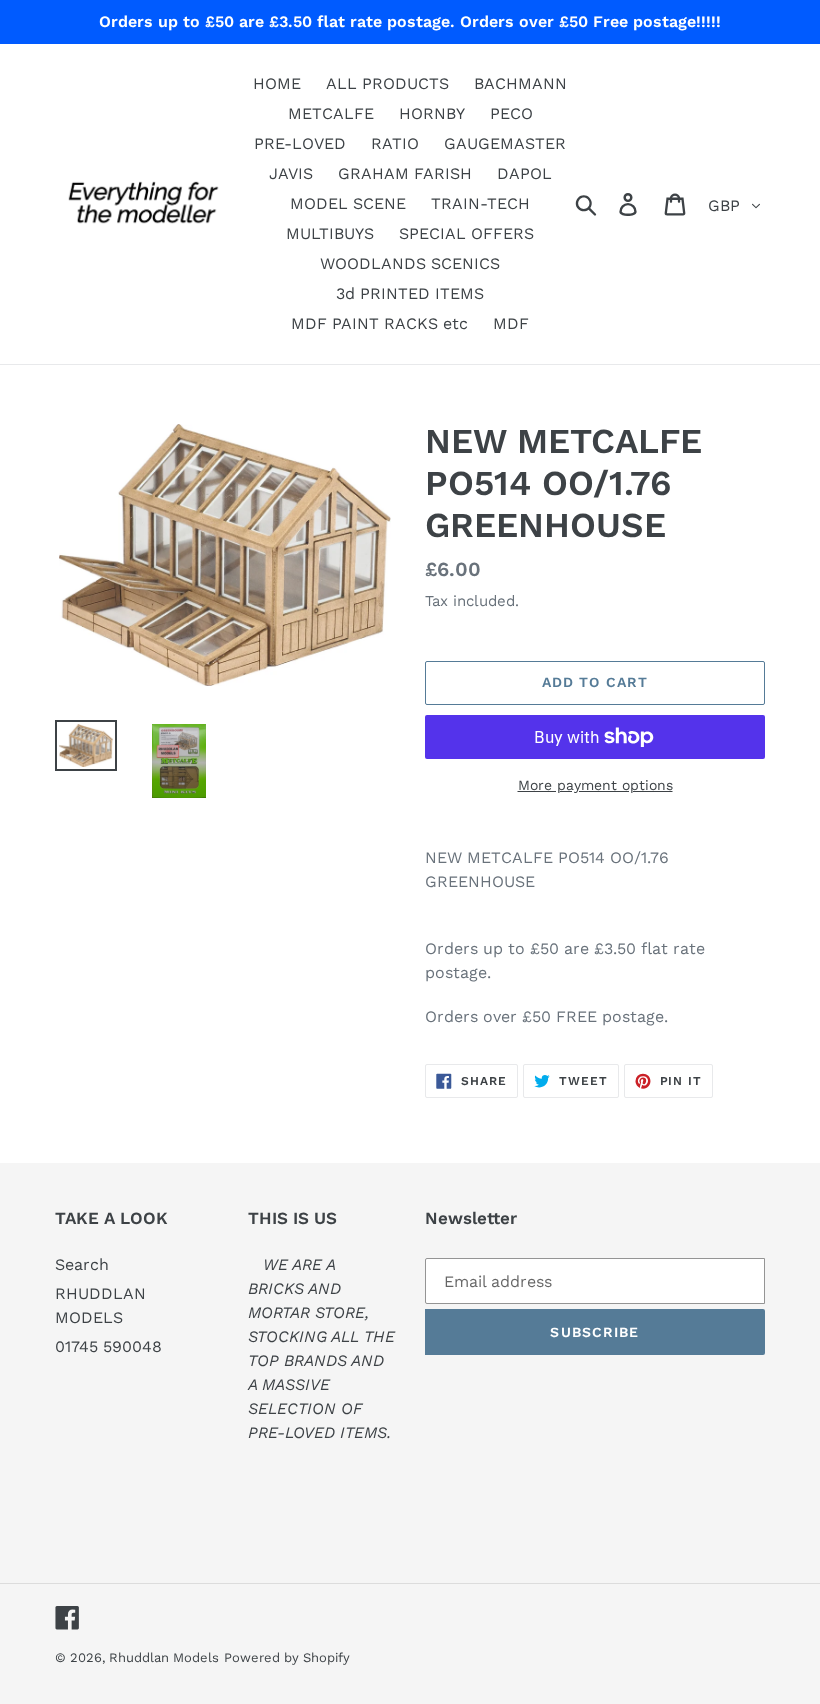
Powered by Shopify (287, 1657)
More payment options (595, 785)
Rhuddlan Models (164, 1657)
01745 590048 (108, 1346)
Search (82, 1264)
